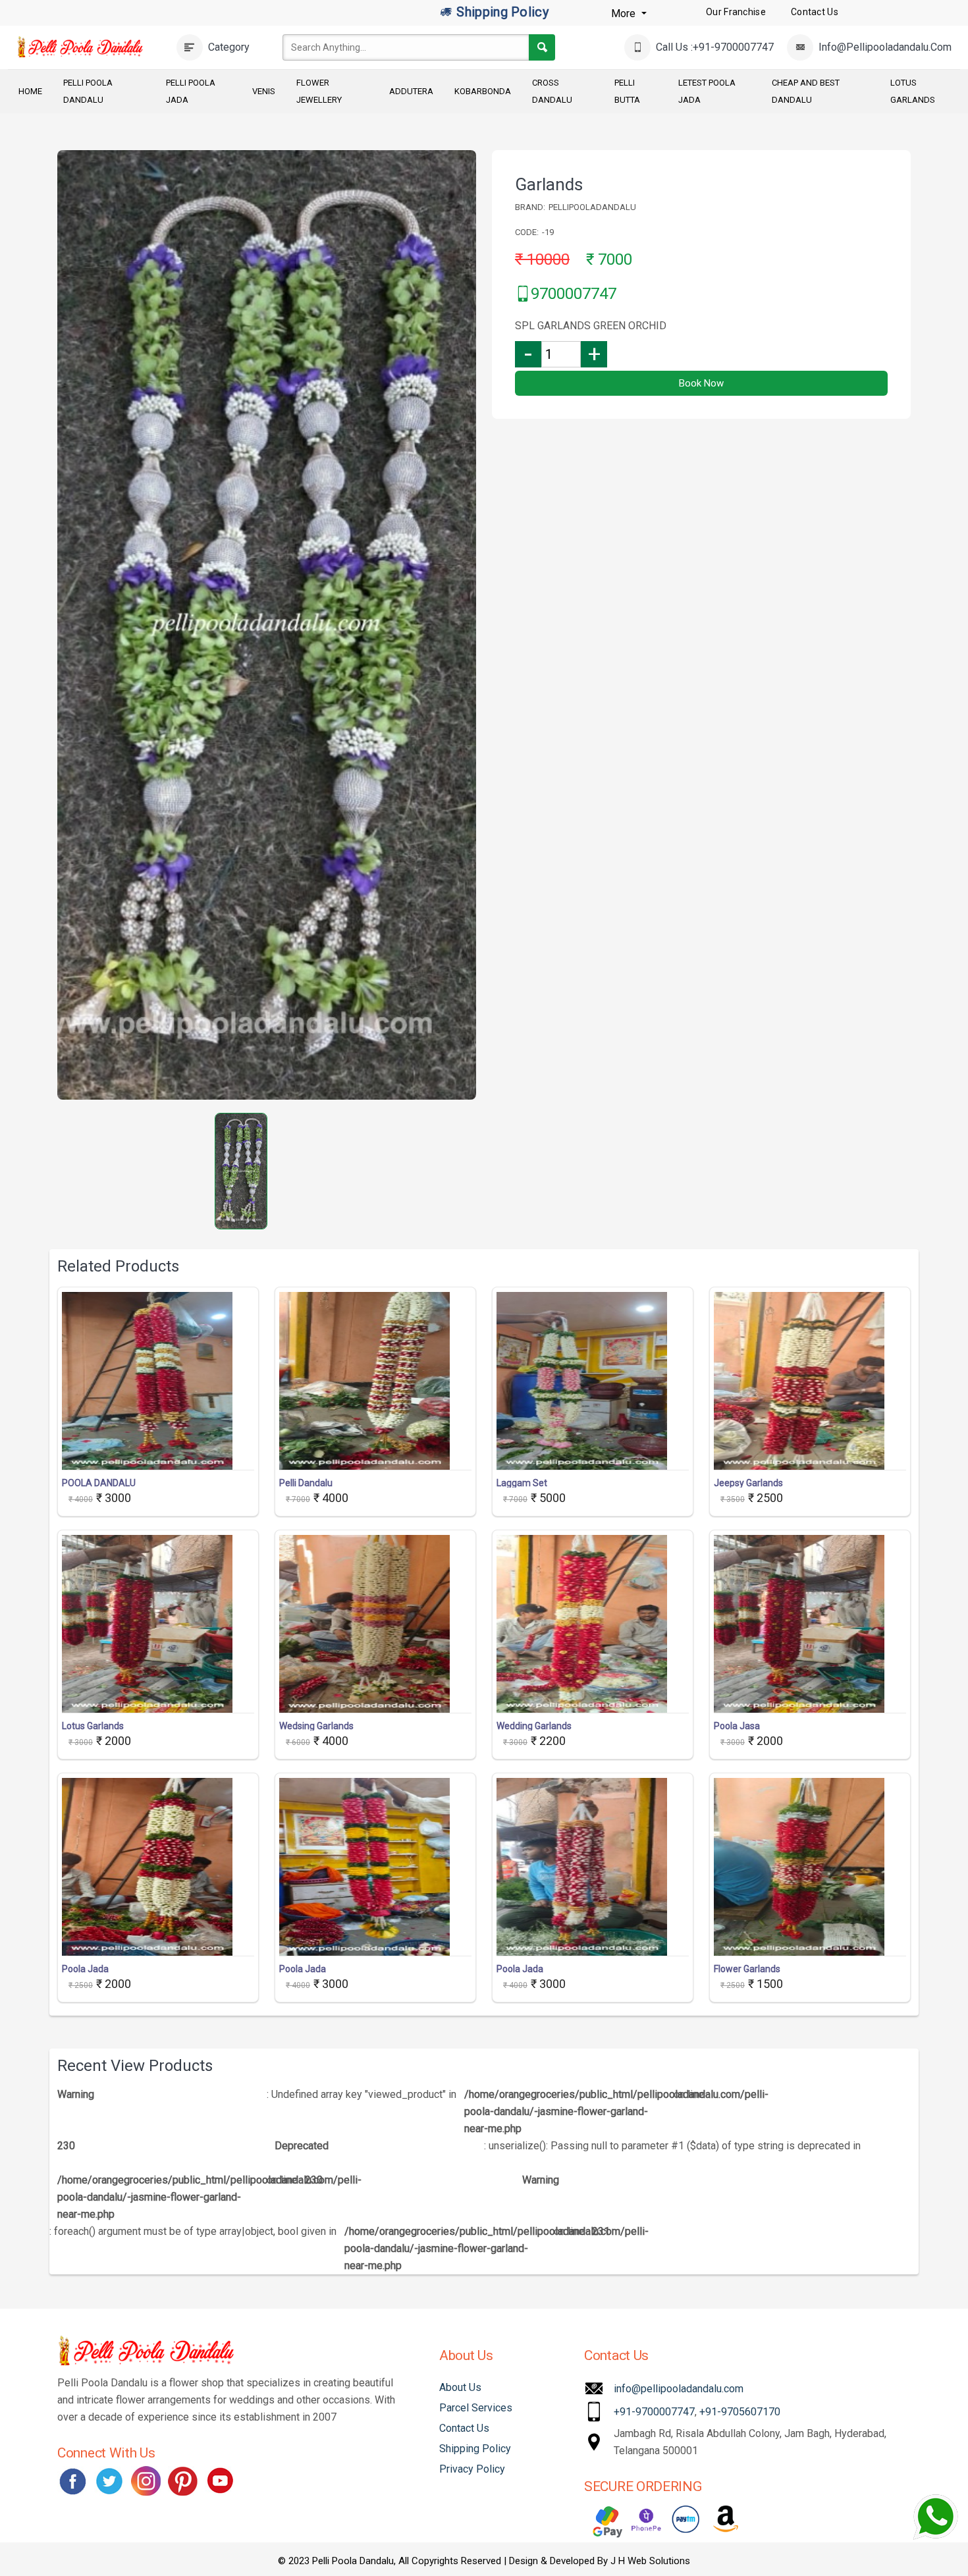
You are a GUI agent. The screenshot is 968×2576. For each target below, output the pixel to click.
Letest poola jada (707, 91)
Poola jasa (737, 1726)
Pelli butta (627, 91)
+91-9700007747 (654, 2412)
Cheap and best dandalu (806, 91)
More (625, 13)
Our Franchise (736, 12)
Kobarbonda (483, 91)
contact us (815, 12)
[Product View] (158, 1457)
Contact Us (464, 2428)
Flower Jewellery (319, 91)
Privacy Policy (472, 2469)
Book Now (701, 383)
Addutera (411, 91)
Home (30, 91)
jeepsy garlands (748, 1483)
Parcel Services (476, 2408)
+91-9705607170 (740, 2412)
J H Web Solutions (650, 2561)
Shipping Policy (501, 12)
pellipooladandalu (592, 207)
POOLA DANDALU (99, 1483)
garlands (549, 184)
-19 (548, 232)
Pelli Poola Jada (191, 91)
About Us (460, 2387)
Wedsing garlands (316, 1726)
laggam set (522, 1483)
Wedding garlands (534, 1726)
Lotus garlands (913, 91)
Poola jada (85, 1969)
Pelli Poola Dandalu (88, 91)
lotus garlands (93, 1726)
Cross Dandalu (552, 91)
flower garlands (747, 1969)
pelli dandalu (306, 1483)
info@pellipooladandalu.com (679, 2389)
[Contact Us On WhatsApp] (935, 2517)
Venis (264, 91)
